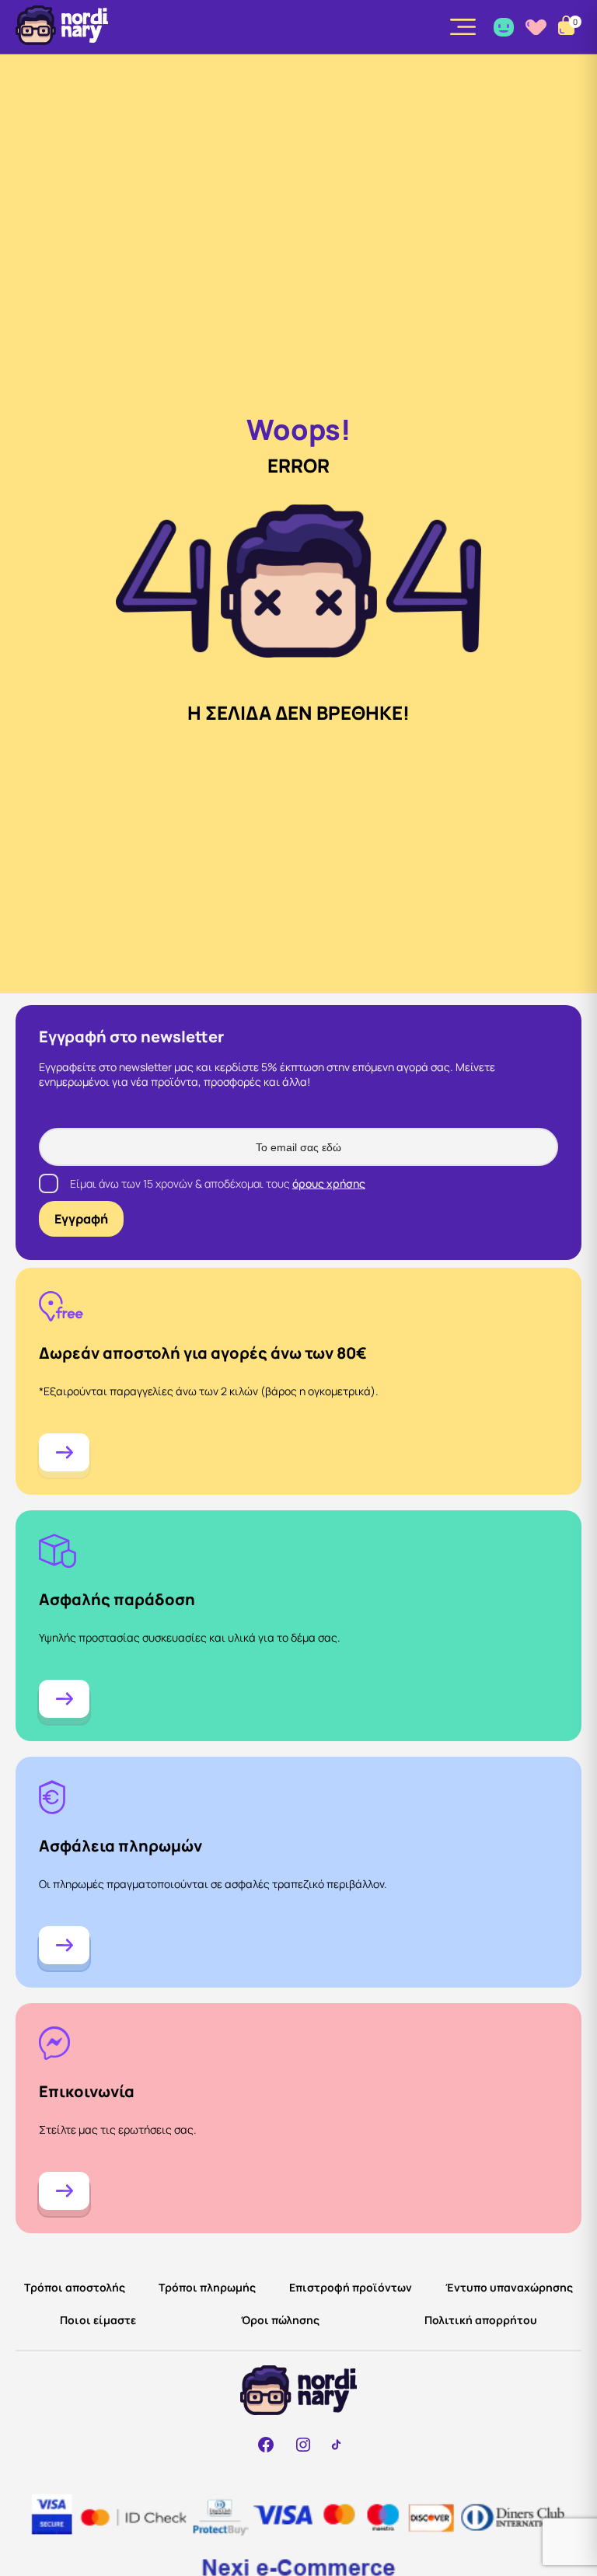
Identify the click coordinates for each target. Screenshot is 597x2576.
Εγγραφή (81, 1219)
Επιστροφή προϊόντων (351, 2287)
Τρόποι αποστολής (75, 2287)
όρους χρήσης (329, 1183)
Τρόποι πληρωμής (207, 2287)
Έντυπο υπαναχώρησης (509, 2287)
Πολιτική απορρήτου (481, 2320)
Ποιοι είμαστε (98, 2320)
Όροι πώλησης (280, 2320)
